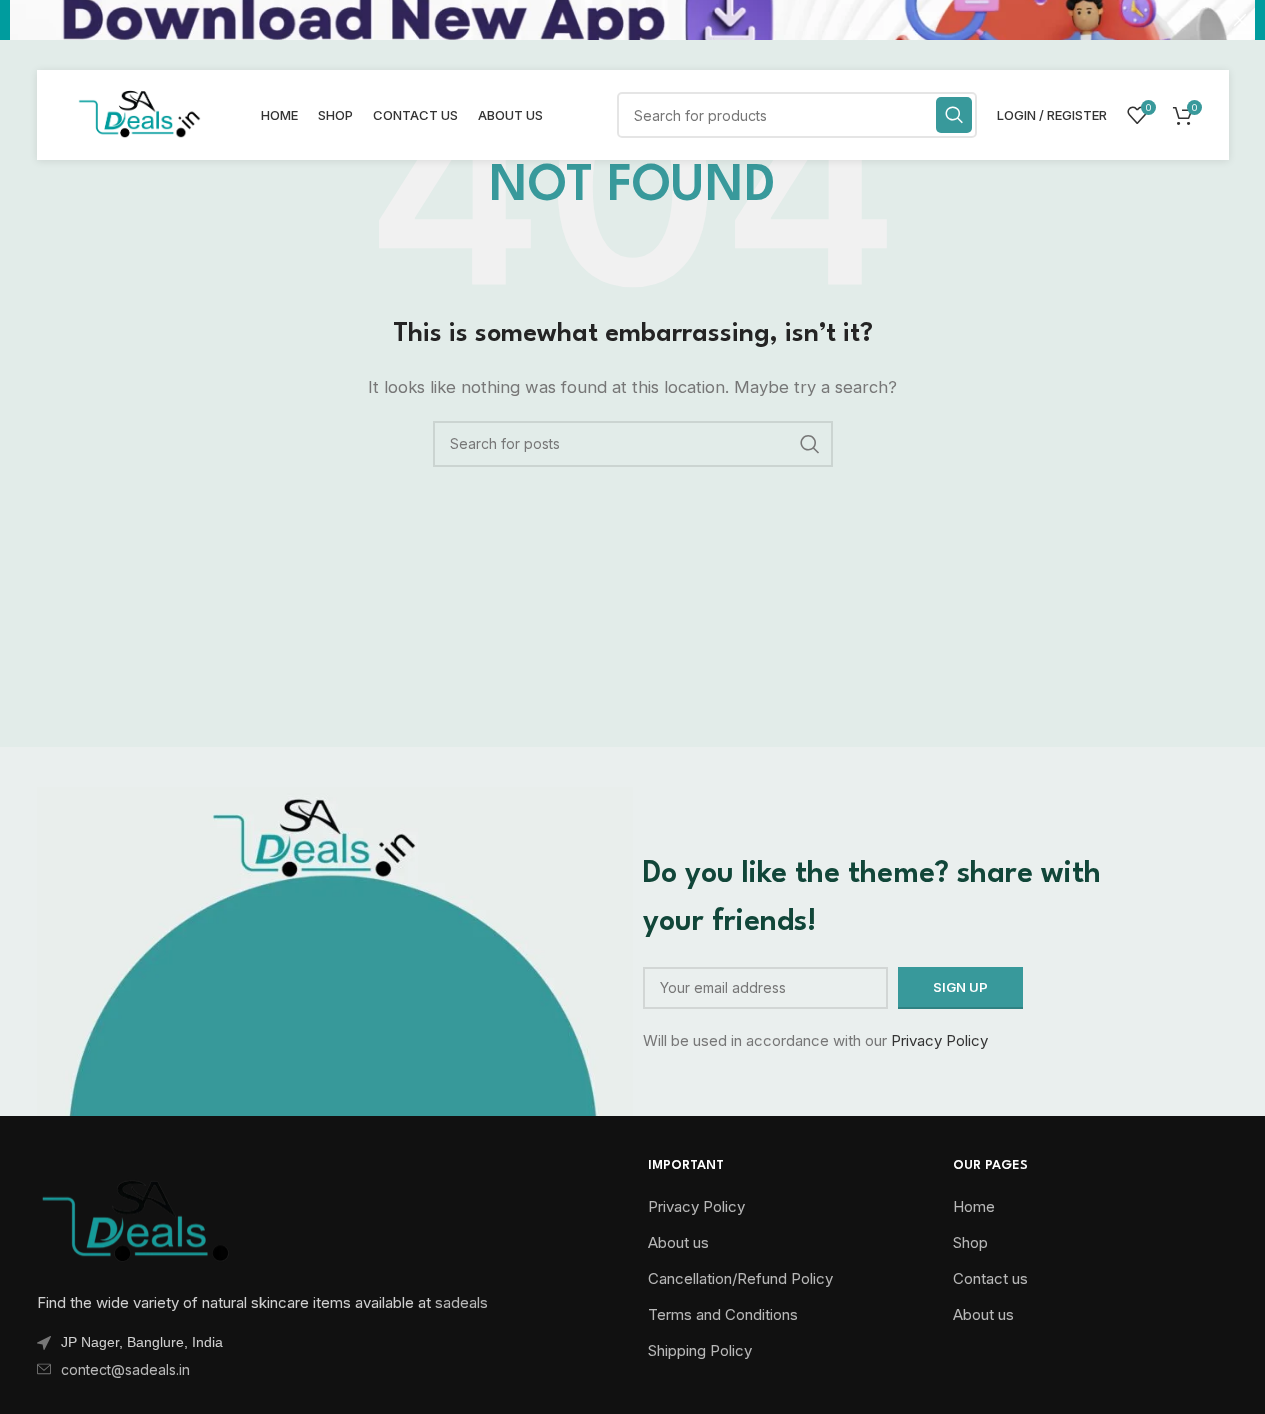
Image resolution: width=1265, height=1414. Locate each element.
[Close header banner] (1240, 20)
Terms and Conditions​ (723, 1314)
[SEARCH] (954, 115)
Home (974, 1206)
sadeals (461, 1302)
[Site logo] (139, 113)
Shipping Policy (700, 1350)
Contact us (990, 1278)
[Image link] (137, 1217)
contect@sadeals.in (125, 1369)
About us (678, 1242)
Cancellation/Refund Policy (740, 1278)
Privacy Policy (939, 1040)
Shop (970, 1242)
